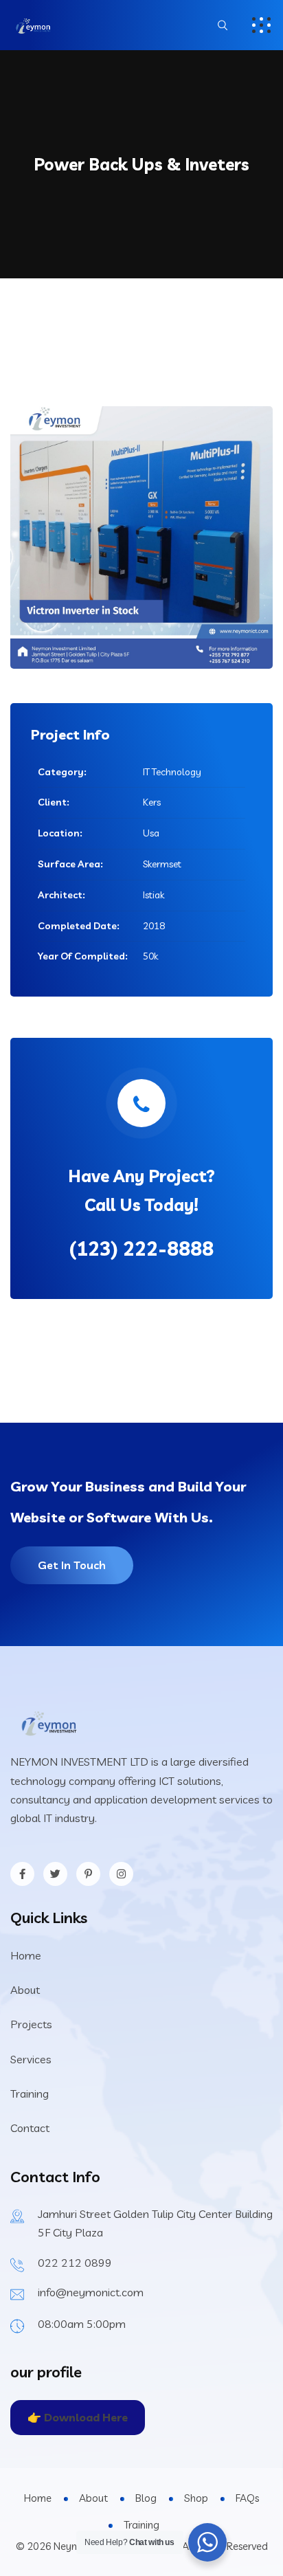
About (25, 1990)
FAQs (247, 2498)
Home (26, 1955)
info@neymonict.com (91, 2292)
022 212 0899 (75, 2263)
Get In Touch (72, 1565)
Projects (31, 2024)
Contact (30, 2128)
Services (31, 2059)
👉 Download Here (78, 2417)
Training (30, 2094)
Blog (146, 2498)
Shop (196, 2498)
